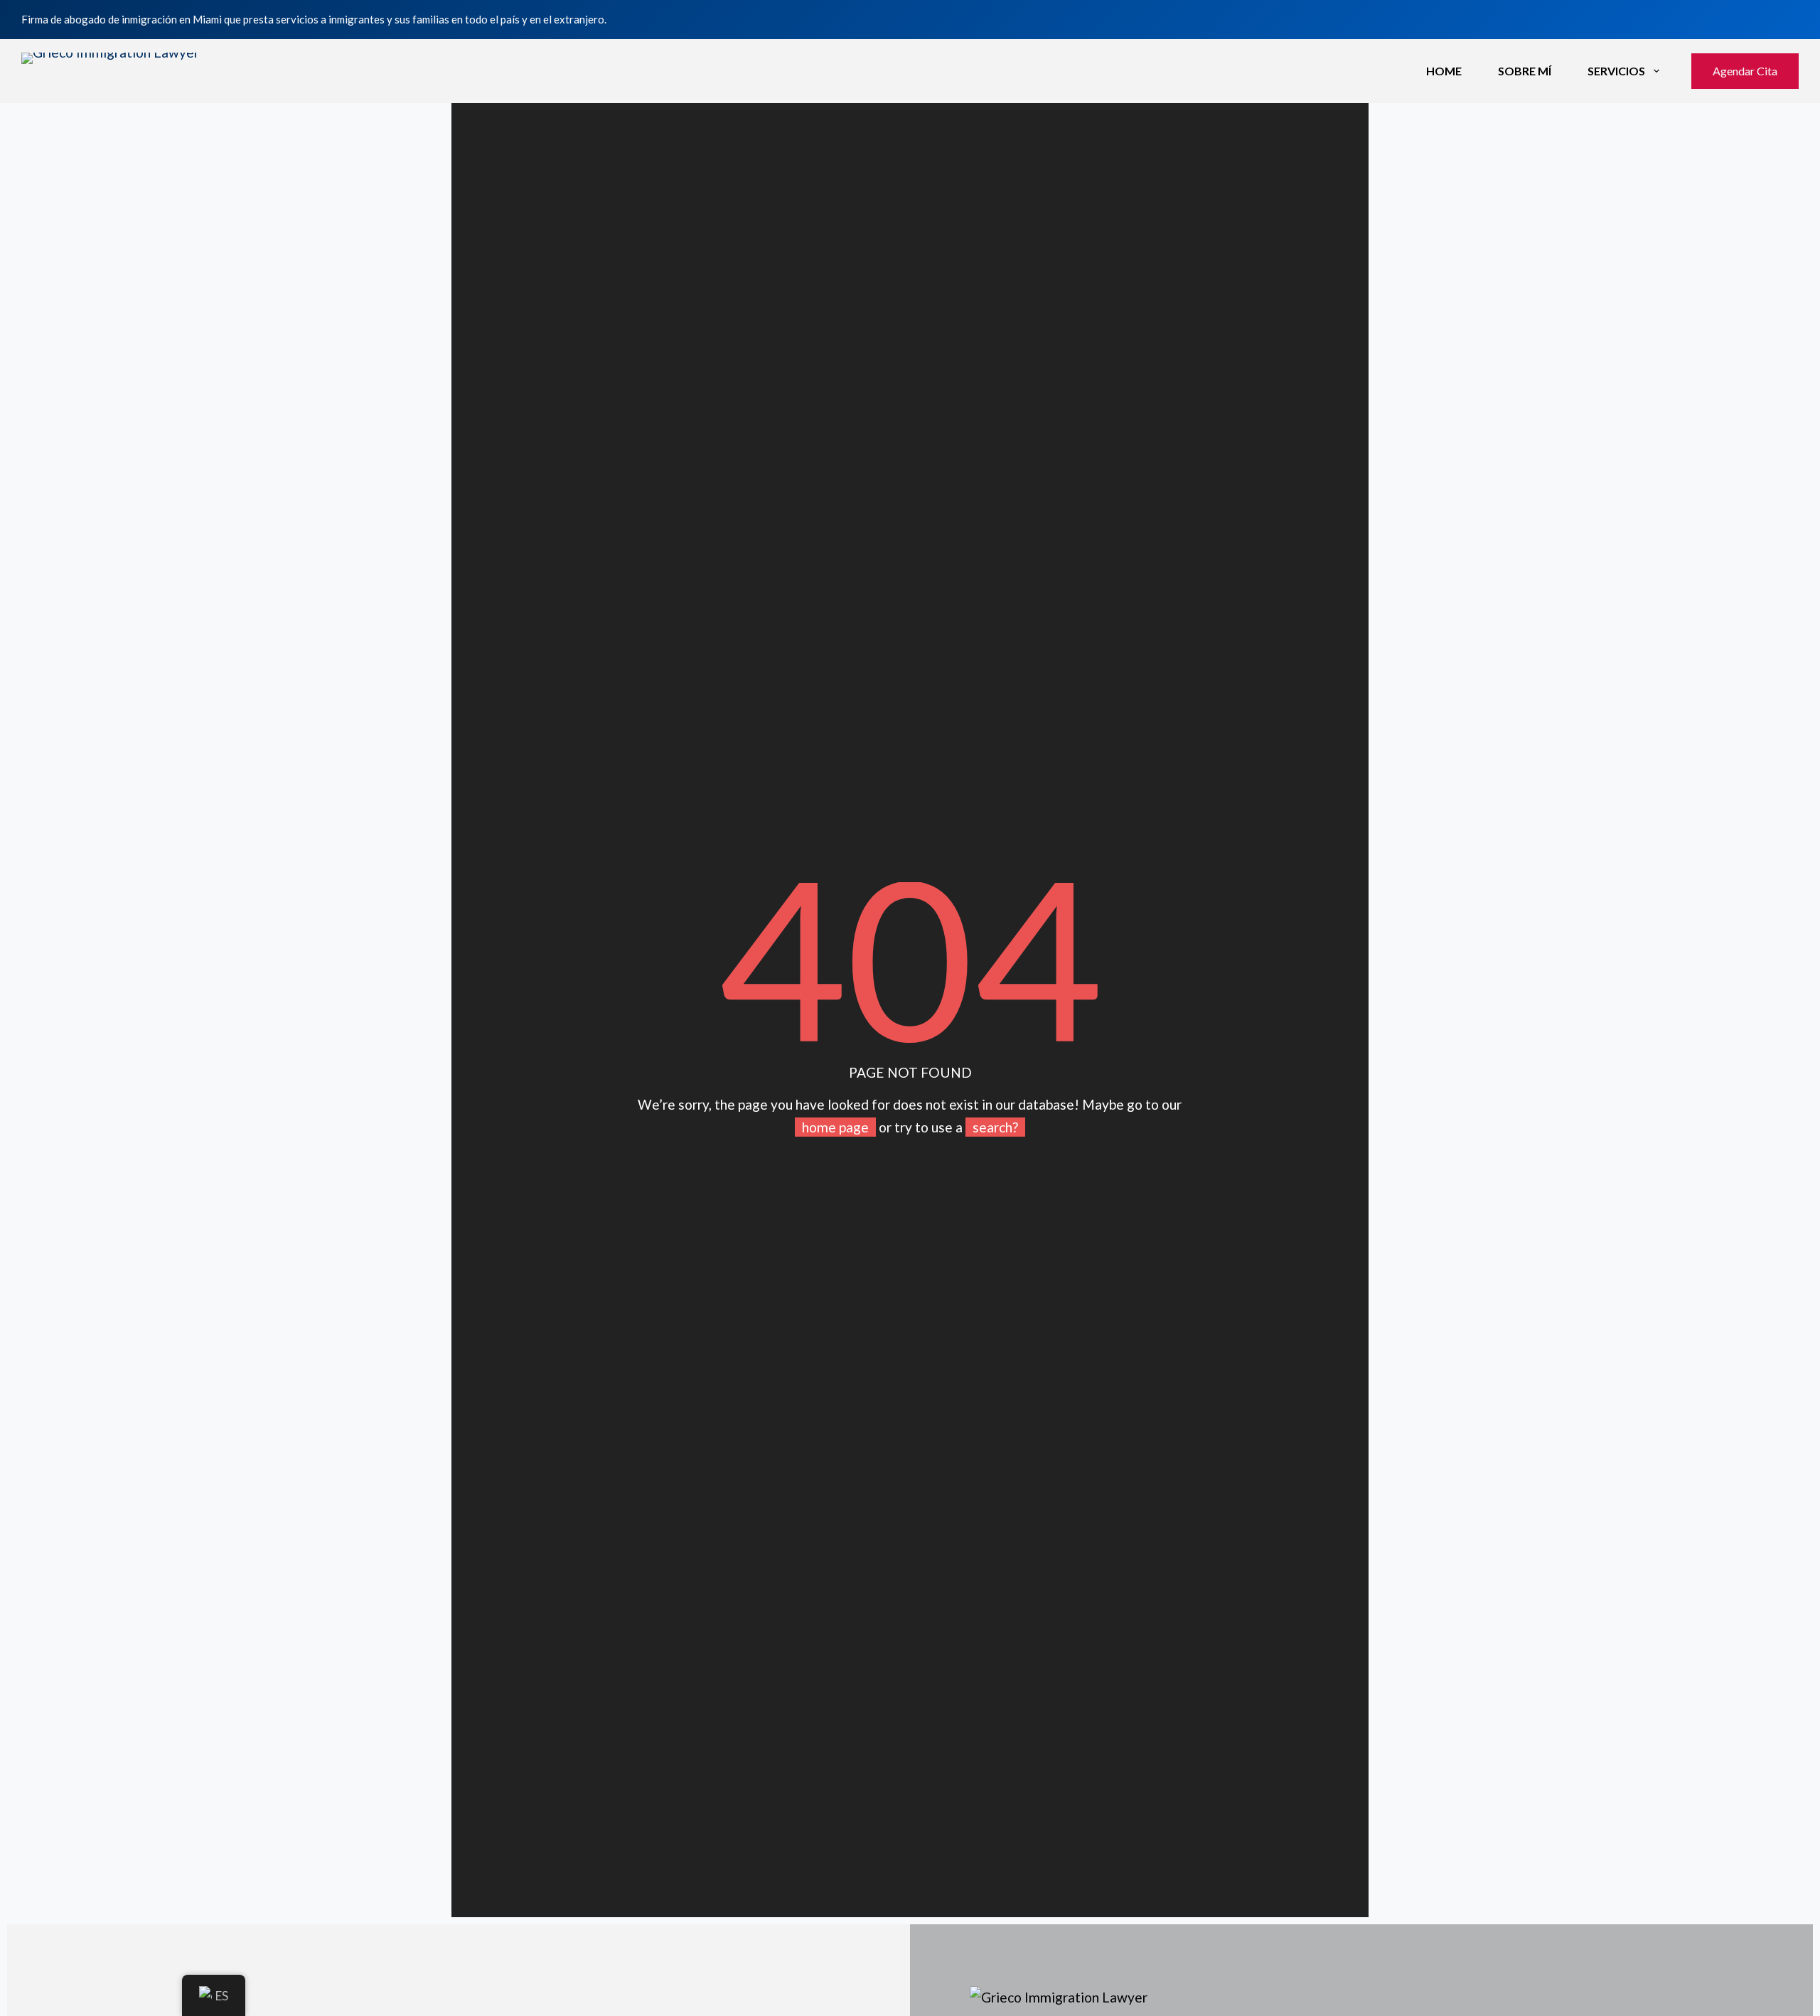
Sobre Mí (1525, 71)
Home (1444, 71)
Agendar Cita (1745, 71)
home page (835, 1127)
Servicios (1616, 71)
